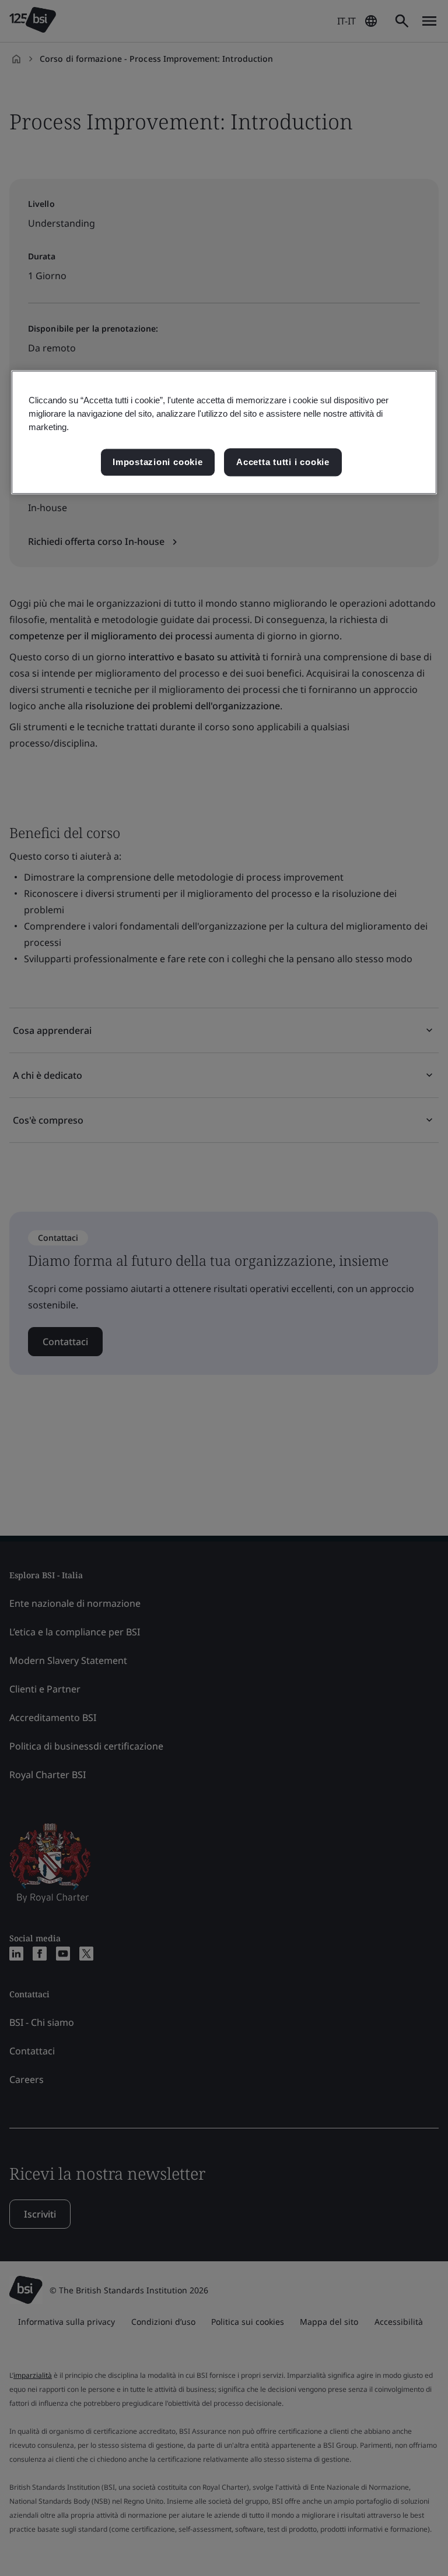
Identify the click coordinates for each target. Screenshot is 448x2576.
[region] (224, 432)
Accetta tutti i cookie (283, 462)
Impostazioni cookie (158, 462)
